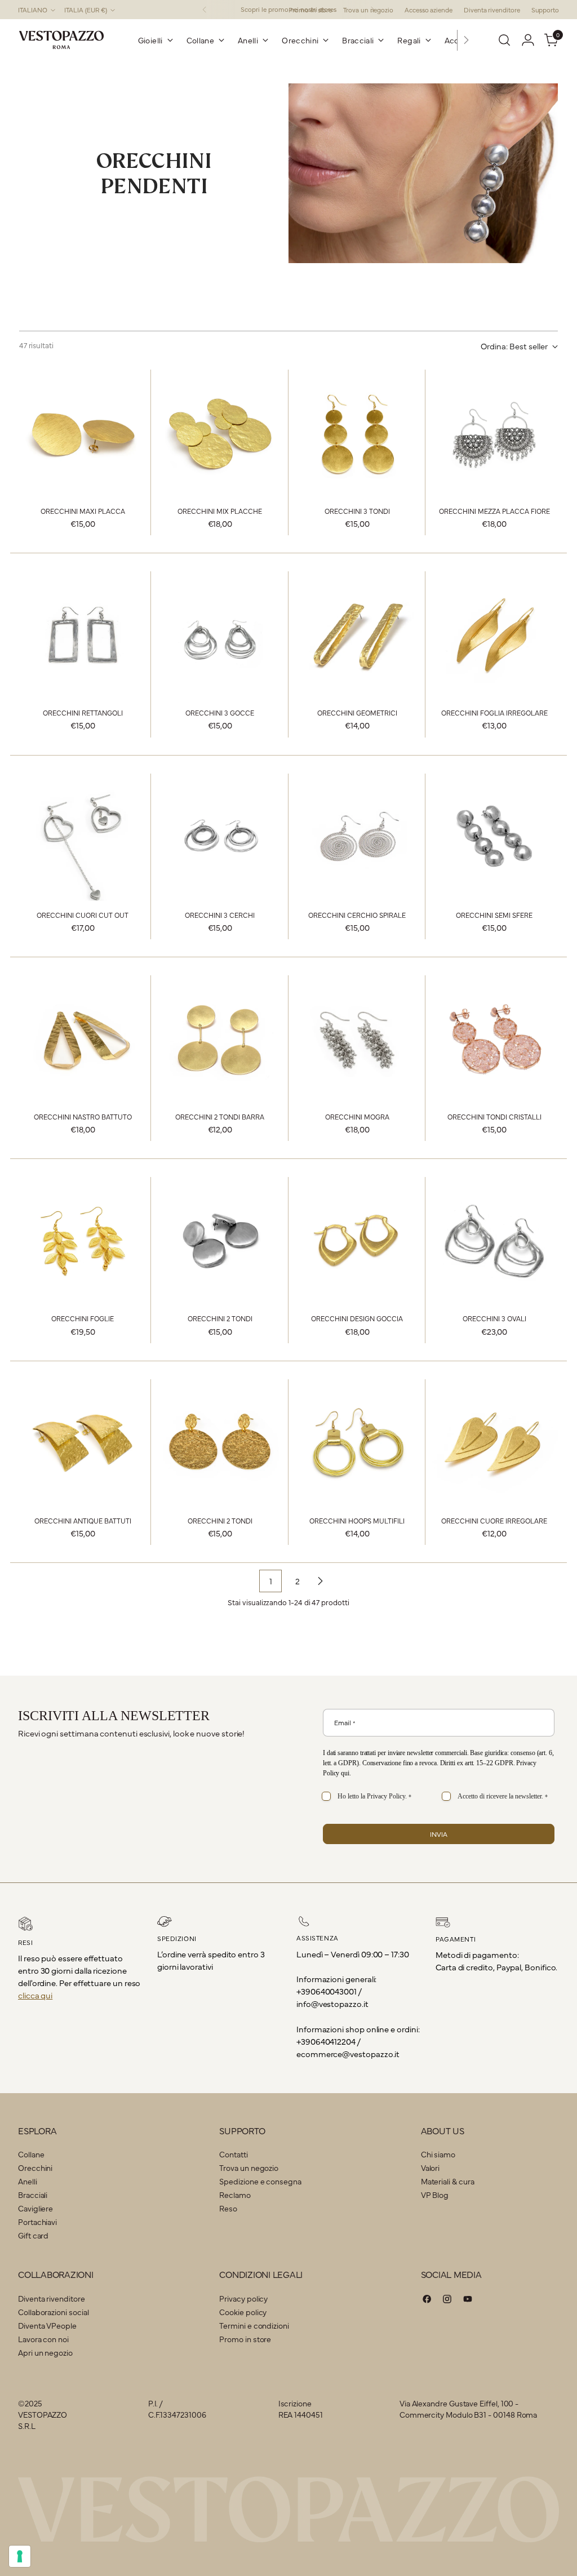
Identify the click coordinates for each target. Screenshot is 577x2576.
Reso (228, 2208)
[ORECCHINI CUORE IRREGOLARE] (494, 1443)
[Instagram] (447, 2300)
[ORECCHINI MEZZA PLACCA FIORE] (494, 433)
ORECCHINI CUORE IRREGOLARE (494, 1520)
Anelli (28, 2181)
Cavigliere (35, 2208)
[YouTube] (468, 2300)
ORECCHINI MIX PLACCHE (220, 511)
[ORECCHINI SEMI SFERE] (494, 837)
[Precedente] (205, 10)
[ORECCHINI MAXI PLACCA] (83, 433)
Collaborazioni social (53, 2312)
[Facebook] (427, 2300)
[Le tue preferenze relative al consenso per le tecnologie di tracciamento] (20, 2556)
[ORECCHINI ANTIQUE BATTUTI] (83, 1443)
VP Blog (435, 2195)
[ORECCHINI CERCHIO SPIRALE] (357, 837)
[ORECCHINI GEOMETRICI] (357, 635)
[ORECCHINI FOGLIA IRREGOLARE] (494, 635)
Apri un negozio (45, 2352)
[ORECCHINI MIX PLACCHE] (220, 433)
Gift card (33, 2235)
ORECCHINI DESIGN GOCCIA (357, 1318)
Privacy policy (243, 2298)
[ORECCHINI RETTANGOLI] (83, 635)
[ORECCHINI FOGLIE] (83, 1241)
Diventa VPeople (47, 2325)
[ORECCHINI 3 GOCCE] (220, 635)
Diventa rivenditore (52, 2298)
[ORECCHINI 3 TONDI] (357, 433)
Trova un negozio (249, 2168)
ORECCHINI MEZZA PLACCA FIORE (494, 511)
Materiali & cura (448, 2181)
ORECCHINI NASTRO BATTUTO (83, 1116)
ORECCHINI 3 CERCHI (220, 915)
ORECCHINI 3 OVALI (494, 1318)
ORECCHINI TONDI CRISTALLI (494, 1116)
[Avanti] (466, 40)
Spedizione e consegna (260, 2181)
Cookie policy (243, 2312)
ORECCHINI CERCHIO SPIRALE (357, 915)
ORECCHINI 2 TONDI (220, 1318)
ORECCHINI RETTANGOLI (83, 712)
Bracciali (33, 2195)
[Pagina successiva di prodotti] (320, 1581)
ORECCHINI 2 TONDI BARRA (220, 1116)
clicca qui (35, 1995)
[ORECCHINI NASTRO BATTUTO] (83, 1039)
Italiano (33, 10)
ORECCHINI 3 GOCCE (220, 712)
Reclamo (235, 2195)
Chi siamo (438, 2154)
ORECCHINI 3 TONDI (357, 511)
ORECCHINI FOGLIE (83, 1318)
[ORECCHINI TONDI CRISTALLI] (494, 1039)
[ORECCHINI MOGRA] (357, 1039)
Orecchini (35, 2168)
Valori (430, 2168)
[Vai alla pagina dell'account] (528, 40)
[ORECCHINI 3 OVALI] (494, 1241)
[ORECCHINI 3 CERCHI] (220, 837)
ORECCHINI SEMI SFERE (494, 915)
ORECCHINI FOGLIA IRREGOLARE (494, 712)
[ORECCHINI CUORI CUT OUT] (83, 837)
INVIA (439, 1834)
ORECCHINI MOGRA (357, 1116)
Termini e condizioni (254, 2325)
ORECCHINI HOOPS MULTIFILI (357, 1520)
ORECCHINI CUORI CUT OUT (83, 915)
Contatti (233, 2154)
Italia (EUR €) (86, 10)
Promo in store (245, 2339)
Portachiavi (37, 2222)
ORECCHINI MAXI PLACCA (83, 511)
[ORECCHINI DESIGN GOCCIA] (357, 1241)
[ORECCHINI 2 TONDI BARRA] (220, 1039)
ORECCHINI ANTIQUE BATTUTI (83, 1520)
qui (345, 1773)
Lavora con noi (43, 2339)
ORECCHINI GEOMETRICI (357, 712)
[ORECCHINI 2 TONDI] (220, 1241)
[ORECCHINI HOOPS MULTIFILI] (357, 1443)
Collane (31, 2154)
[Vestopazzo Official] (61, 40)
